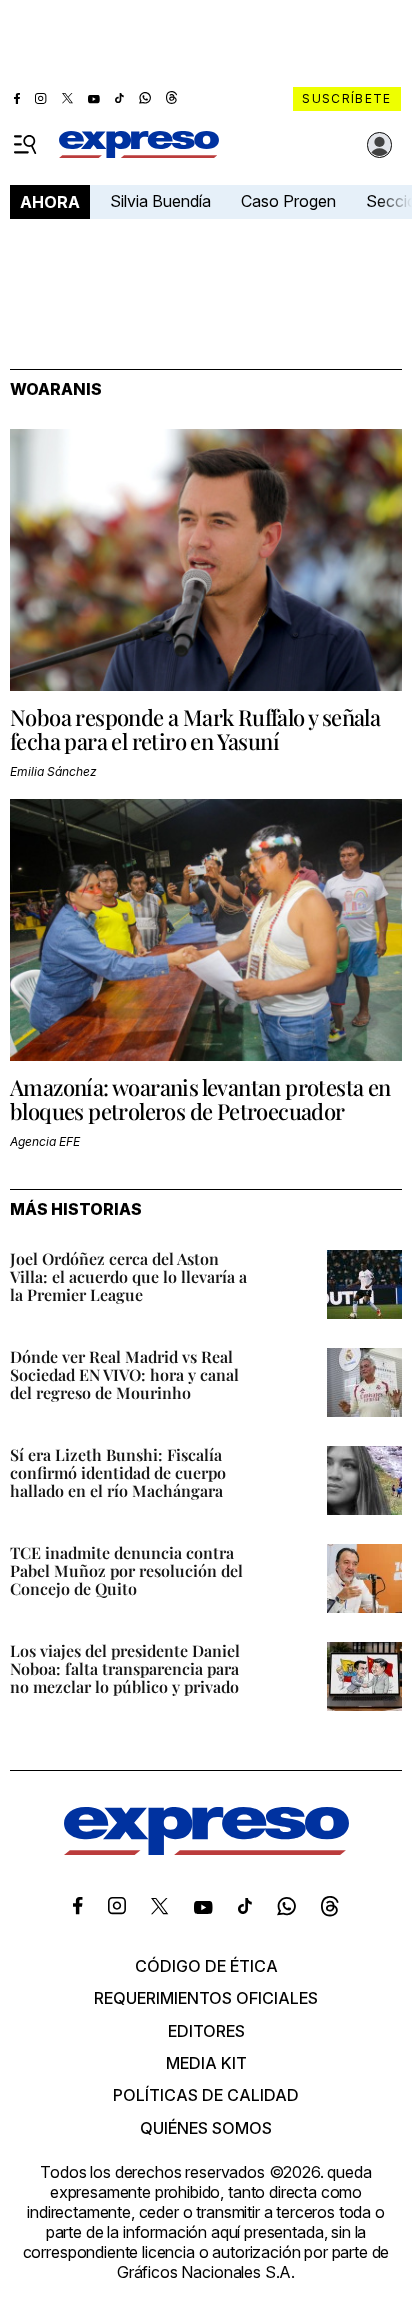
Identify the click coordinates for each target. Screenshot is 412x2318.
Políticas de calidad (206, 2095)
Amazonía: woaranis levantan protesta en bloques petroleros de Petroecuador (200, 1099)
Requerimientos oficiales (206, 1998)
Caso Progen (288, 201)
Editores (206, 2031)
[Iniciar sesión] (380, 145)
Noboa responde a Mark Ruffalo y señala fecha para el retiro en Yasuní (195, 729)
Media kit (206, 2063)
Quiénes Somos (206, 2128)
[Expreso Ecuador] (206, 1849)
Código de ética (206, 1966)
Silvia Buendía (160, 201)
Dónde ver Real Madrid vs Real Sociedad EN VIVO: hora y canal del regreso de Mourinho (124, 1374)
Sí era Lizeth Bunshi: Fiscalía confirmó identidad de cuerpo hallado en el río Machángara (118, 1472)
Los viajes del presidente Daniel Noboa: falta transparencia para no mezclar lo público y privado (125, 1668)
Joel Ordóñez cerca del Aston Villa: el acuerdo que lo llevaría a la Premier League (128, 1276)
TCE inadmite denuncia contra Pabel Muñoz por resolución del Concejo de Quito (126, 1570)
